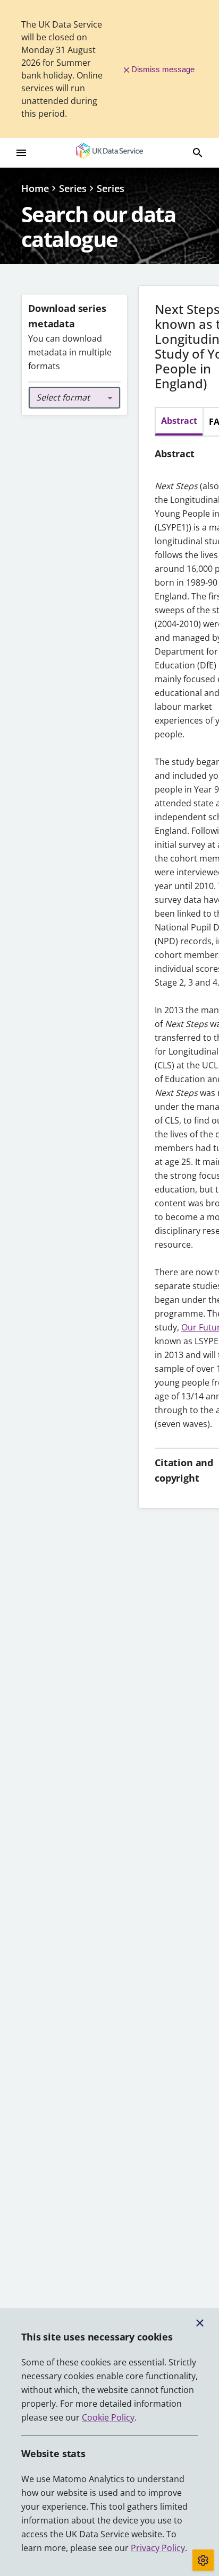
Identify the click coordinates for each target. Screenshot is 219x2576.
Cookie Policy (108, 2417)
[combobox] (74, 398)
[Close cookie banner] (200, 2323)
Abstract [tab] (179, 421)
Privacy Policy (158, 2548)
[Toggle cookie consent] (203, 2560)
